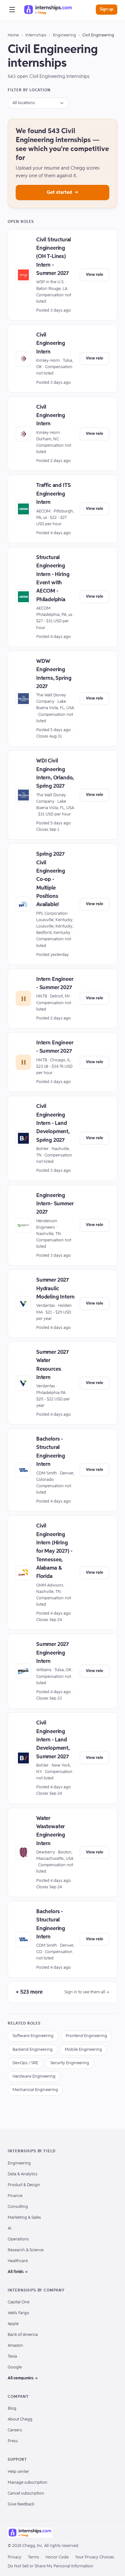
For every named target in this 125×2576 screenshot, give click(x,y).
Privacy (15, 2557)
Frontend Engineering (86, 2036)
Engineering (64, 35)
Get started (63, 192)
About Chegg (20, 2419)
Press (13, 2441)
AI (9, 2228)
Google (15, 2367)
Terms (33, 2557)
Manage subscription (28, 2483)
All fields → (18, 2272)
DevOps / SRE (25, 2063)
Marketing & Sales (24, 2218)
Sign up (107, 9)
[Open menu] (12, 10)
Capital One (19, 2302)
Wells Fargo (18, 2313)
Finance (15, 2196)
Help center (18, 2472)
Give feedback (21, 2504)
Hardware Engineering (34, 2076)
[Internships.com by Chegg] (48, 10)
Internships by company (36, 2291)
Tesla (12, 2356)
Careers (15, 2430)
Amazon (15, 2346)
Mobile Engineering (83, 2050)
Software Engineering (33, 2036)
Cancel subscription (26, 2493)
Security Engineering (70, 2063)
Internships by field (32, 2151)
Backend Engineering (33, 2050)
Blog (12, 2409)
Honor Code (57, 2557)
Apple (13, 2324)
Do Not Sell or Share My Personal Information (50, 2566)
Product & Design (24, 2185)
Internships (36, 35)
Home (13, 35)
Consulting (18, 2207)
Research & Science (26, 2250)
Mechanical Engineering (35, 2090)
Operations (18, 2239)
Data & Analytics (23, 2174)
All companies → (23, 2378)
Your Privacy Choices (95, 2557)
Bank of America (23, 2335)
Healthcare (18, 2261)
